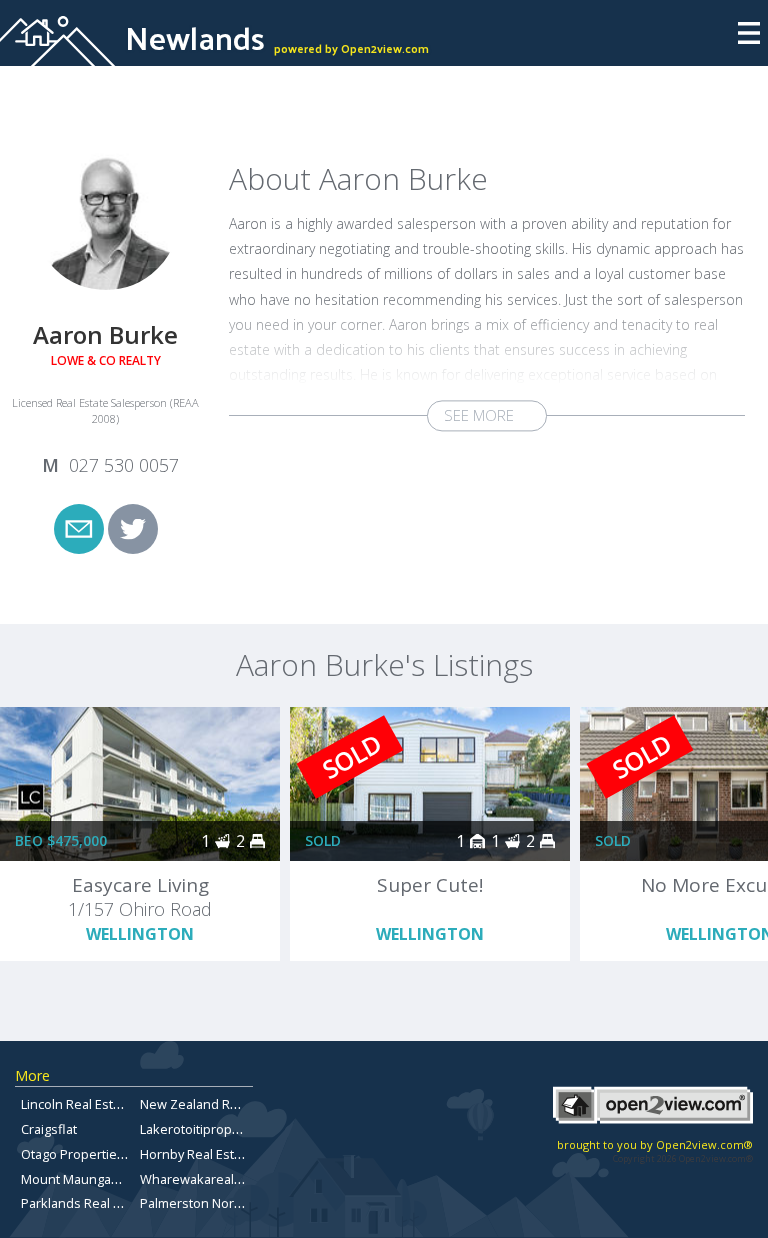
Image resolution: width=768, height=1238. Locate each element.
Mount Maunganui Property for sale (127, 1179)
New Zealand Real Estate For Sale (239, 1104)
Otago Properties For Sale (98, 1154)
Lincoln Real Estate (76, 1104)
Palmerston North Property (220, 1203)
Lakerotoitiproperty (197, 1129)
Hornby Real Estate (196, 1154)
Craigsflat (49, 1129)
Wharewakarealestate (206, 1179)
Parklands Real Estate (85, 1203)
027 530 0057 (124, 465)
